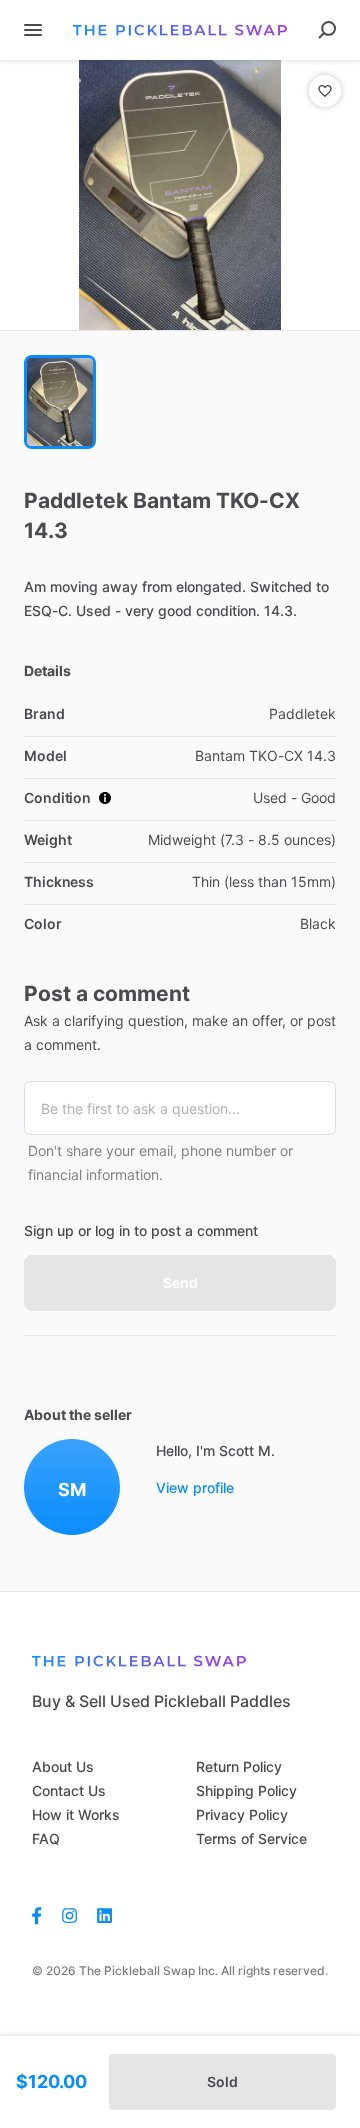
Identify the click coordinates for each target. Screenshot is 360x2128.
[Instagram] (69, 1915)
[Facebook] (42, 1915)
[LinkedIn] (104, 1915)
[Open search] (327, 30)
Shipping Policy (246, 1790)
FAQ (46, 1838)
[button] (180, 195)
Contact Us (69, 1790)
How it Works (76, 1814)
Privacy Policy (242, 1814)
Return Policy (239, 1766)
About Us (63, 1766)
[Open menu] (33, 30)
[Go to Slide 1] (60, 402)
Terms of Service (251, 1838)
